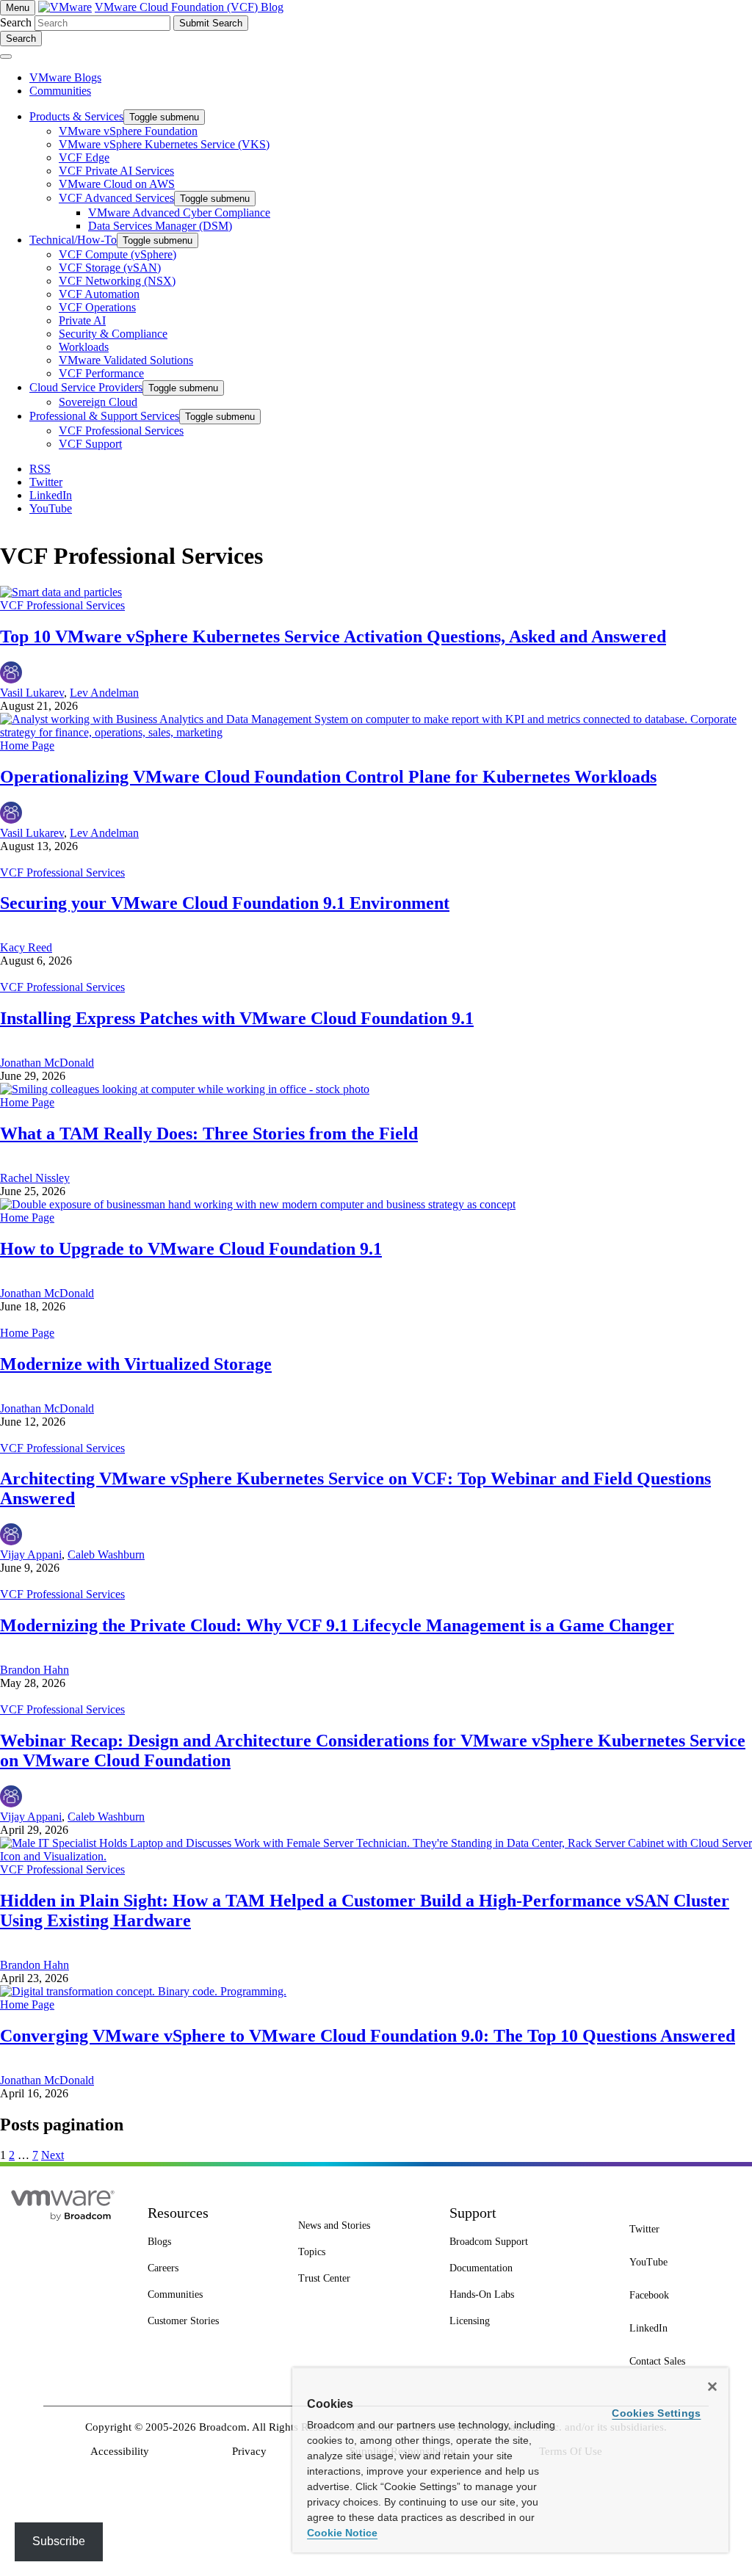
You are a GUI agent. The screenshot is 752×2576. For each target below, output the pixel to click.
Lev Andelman (104, 693)
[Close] (712, 2387)
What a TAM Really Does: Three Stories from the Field (209, 1133)
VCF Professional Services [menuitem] (121, 431)
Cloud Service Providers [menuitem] (86, 387)
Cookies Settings (656, 2413)
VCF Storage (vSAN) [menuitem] (110, 268)
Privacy (249, 2451)
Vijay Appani (31, 1554)
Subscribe (59, 2541)
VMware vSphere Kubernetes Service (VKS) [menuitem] (164, 144)
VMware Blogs (65, 77)
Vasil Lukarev (32, 693)
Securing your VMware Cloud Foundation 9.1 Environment (225, 903)
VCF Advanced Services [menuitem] (116, 198)
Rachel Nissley (35, 1178)
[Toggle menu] (6, 57)
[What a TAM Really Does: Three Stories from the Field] (185, 1089)
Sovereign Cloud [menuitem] (98, 402)
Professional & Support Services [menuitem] (104, 416)
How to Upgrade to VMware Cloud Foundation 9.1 (191, 1249)
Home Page (27, 745)
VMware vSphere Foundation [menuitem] (128, 131)
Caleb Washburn (106, 1554)
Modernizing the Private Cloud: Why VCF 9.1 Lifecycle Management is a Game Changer (337, 1625)
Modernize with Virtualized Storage (136, 1364)
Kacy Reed (26, 947)
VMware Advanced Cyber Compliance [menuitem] (179, 213)
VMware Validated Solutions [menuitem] (126, 360)
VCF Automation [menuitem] (99, 294)
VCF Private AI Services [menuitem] (116, 171)
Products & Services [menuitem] (76, 116)
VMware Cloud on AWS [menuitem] (117, 184)
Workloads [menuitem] (84, 347)
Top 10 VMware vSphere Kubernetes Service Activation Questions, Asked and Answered (333, 636)
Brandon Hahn (35, 1670)
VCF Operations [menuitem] (97, 307)
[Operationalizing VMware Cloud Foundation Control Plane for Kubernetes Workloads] (376, 732)
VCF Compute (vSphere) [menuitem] (117, 254)
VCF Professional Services (62, 605)
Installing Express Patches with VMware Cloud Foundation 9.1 (237, 1018)
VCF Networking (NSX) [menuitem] (117, 281)
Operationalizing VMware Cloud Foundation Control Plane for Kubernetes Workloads (328, 777)
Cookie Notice (342, 2533)
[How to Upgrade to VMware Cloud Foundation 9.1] (258, 1204)
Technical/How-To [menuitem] (73, 240)
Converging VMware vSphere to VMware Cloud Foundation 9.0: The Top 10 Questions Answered (368, 2036)
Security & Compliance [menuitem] (113, 334)
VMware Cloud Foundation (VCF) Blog (189, 7)
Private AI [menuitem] (82, 320)
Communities (60, 91)
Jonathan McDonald (47, 1063)
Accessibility (120, 2451)
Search (16, 22)
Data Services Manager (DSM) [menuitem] (160, 226)
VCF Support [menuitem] (90, 444)
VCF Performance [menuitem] (101, 373)
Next (53, 2155)
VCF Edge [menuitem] (84, 157)
